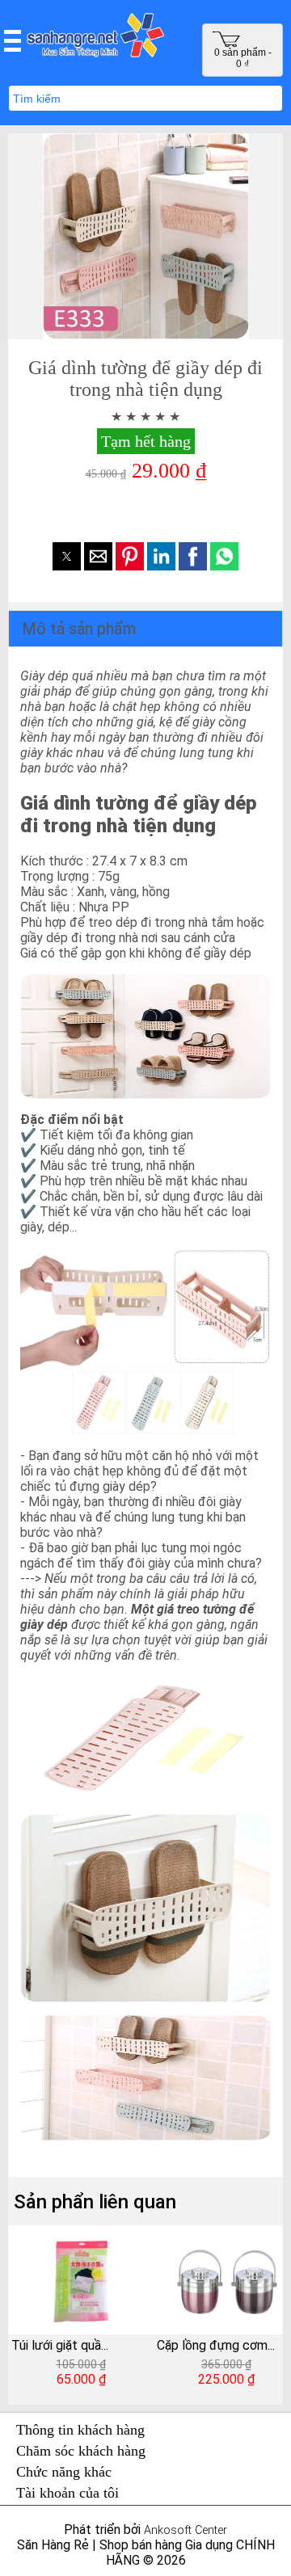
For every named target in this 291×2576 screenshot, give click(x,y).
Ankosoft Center (186, 2530)
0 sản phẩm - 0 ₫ (243, 58)
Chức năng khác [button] (64, 2472)
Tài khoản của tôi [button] (67, 2493)
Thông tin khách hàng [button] (80, 2430)
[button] (13, 40)
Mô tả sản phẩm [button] (79, 629)
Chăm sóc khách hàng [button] (81, 2451)
